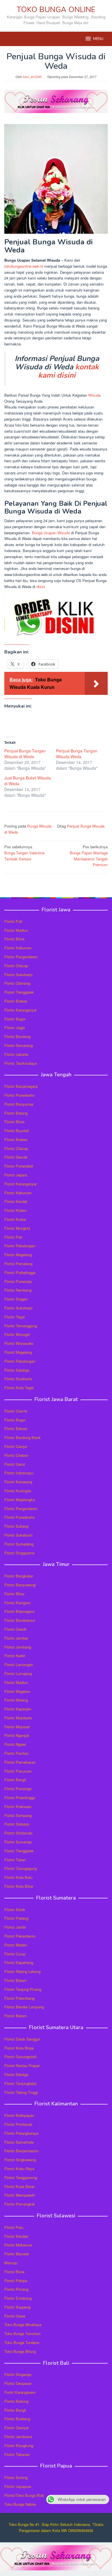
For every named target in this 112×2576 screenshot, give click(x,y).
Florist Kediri (15, 1656)
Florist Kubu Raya (19, 2169)
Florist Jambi (15, 1927)
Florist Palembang (19, 1998)
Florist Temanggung (21, 1326)
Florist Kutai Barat (19, 2186)
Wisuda (94, 395)
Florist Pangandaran (21, 957)
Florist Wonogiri (17, 1334)
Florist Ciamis (16, 1411)
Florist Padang (16, 1918)
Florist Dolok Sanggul (22, 2039)
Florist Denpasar (18, 2383)
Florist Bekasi (16, 1428)
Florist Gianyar (17, 2428)
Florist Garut (15, 1464)
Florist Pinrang (16, 2289)
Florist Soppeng (17, 2307)
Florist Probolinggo (20, 1798)
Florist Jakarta (16, 1054)
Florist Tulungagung (21, 1868)
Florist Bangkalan (19, 1576)
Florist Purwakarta (19, 1517)
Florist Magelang (18, 1255)
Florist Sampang (18, 1815)
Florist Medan (16, 1945)
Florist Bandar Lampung (24, 2007)
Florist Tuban (15, 1860)
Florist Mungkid (17, 1228)
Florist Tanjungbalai (20, 2083)
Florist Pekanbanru (20, 1936)
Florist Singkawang (20, 2160)
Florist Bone (14, 2272)
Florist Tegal (15, 1317)
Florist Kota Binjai (19, 2048)
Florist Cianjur (16, 1446)
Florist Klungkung (19, 2445)
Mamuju (11, 2263)
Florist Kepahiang (19, 1962)
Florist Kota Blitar (19, 1886)
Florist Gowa (15, 2316)
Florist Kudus (15, 1219)
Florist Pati (13, 921)
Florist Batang (16, 1113)
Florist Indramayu (19, 1473)
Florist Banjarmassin (21, 2151)
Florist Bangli (15, 2410)
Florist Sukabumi (18, 1535)
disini (41, 587)
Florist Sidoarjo (17, 1824)
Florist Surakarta (18, 1379)
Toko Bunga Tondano (22, 2342)
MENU (98, 39)
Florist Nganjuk (17, 1735)
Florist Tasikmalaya (21, 1063)
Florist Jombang (18, 1647)
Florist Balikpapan (19, 2115)
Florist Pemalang (18, 1264)
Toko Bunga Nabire (20, 2504)
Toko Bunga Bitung (20, 2351)
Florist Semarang (19, 1045)
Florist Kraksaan (18, 1806)
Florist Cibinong (17, 983)
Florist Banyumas (19, 1104)
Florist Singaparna (19, 1553)
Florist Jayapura (18, 2486)
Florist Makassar (18, 2245)
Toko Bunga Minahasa (23, 2325)
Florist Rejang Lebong (22, 1971)
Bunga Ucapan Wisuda (51, 533)
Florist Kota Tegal (19, 1388)
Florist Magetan (17, 1691)
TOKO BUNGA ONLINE (56, 10)
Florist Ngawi (15, 1744)
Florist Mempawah (20, 2195)
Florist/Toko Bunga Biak (24, 2495)
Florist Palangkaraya (21, 2133)
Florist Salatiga (17, 1370)
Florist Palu (14, 2227)
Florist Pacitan (16, 1753)
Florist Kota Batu (18, 1877)
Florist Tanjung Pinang (23, 1989)
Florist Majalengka (20, 1500)
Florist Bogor (15, 1019)
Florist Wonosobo (19, 1343)
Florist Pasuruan (18, 1771)
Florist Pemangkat (20, 2204)
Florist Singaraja (18, 2374)
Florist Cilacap (16, 966)
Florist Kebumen (18, 948)
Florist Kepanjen (18, 1709)
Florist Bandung (17, 1036)
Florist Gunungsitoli (20, 2057)
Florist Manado (17, 2254)
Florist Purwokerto (19, 1095)
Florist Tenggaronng (21, 2177)
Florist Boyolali (17, 1131)
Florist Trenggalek (19, 992)
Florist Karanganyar (21, 1010)
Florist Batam (16, 1980)
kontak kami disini (68, 371)
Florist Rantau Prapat (22, 2065)
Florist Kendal (16, 1201)
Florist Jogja (15, 1027)
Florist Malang (16, 1700)
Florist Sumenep (18, 1842)
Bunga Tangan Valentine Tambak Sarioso (24, 853)
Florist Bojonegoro (19, 1611)
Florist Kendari (16, 2236)
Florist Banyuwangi (20, 1585)
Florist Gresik (16, 1629)
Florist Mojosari (17, 1727)
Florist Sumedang (19, 1544)
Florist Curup (15, 1954)
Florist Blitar (14, 1594)
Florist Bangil (15, 1780)
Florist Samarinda (19, 2142)
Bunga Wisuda (39, 826)
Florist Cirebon (16, 1455)
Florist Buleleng (17, 2419)
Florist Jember (16, 1638)
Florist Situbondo (18, 1833)
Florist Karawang (18, 1482)
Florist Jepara (16, 1175)
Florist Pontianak (18, 2124)
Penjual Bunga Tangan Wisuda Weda (77, 754)
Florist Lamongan (19, 1665)
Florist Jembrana (18, 2437)
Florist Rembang (18, 1290)
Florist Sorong (16, 2477)
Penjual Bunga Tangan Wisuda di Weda (25, 754)
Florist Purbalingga (20, 1272)
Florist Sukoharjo (18, 975)
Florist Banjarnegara (21, 1086)
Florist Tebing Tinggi (21, 2092)
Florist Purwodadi (19, 1166)
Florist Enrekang (18, 2298)
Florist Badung (16, 2401)
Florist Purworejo (18, 1281)
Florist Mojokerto (18, 1718)
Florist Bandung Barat (22, 1437)
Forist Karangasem (20, 2392)
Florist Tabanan (17, 2454)
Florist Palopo (16, 2281)
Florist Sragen (16, 1299)
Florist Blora (14, 939)
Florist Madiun (16, 930)
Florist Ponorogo (18, 1789)
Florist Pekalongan (20, 1246)
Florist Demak (16, 1157)
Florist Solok (15, 1909)
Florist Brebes (16, 1001)
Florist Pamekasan (20, 1762)
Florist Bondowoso (20, 1620)
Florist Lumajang (18, 1673)
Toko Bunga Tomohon (22, 2333)
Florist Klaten (15, 1210)
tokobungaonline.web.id (24, 266)
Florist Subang (16, 1526)
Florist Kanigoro (17, 1603)
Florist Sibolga (16, 2074)
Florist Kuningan (18, 1491)
